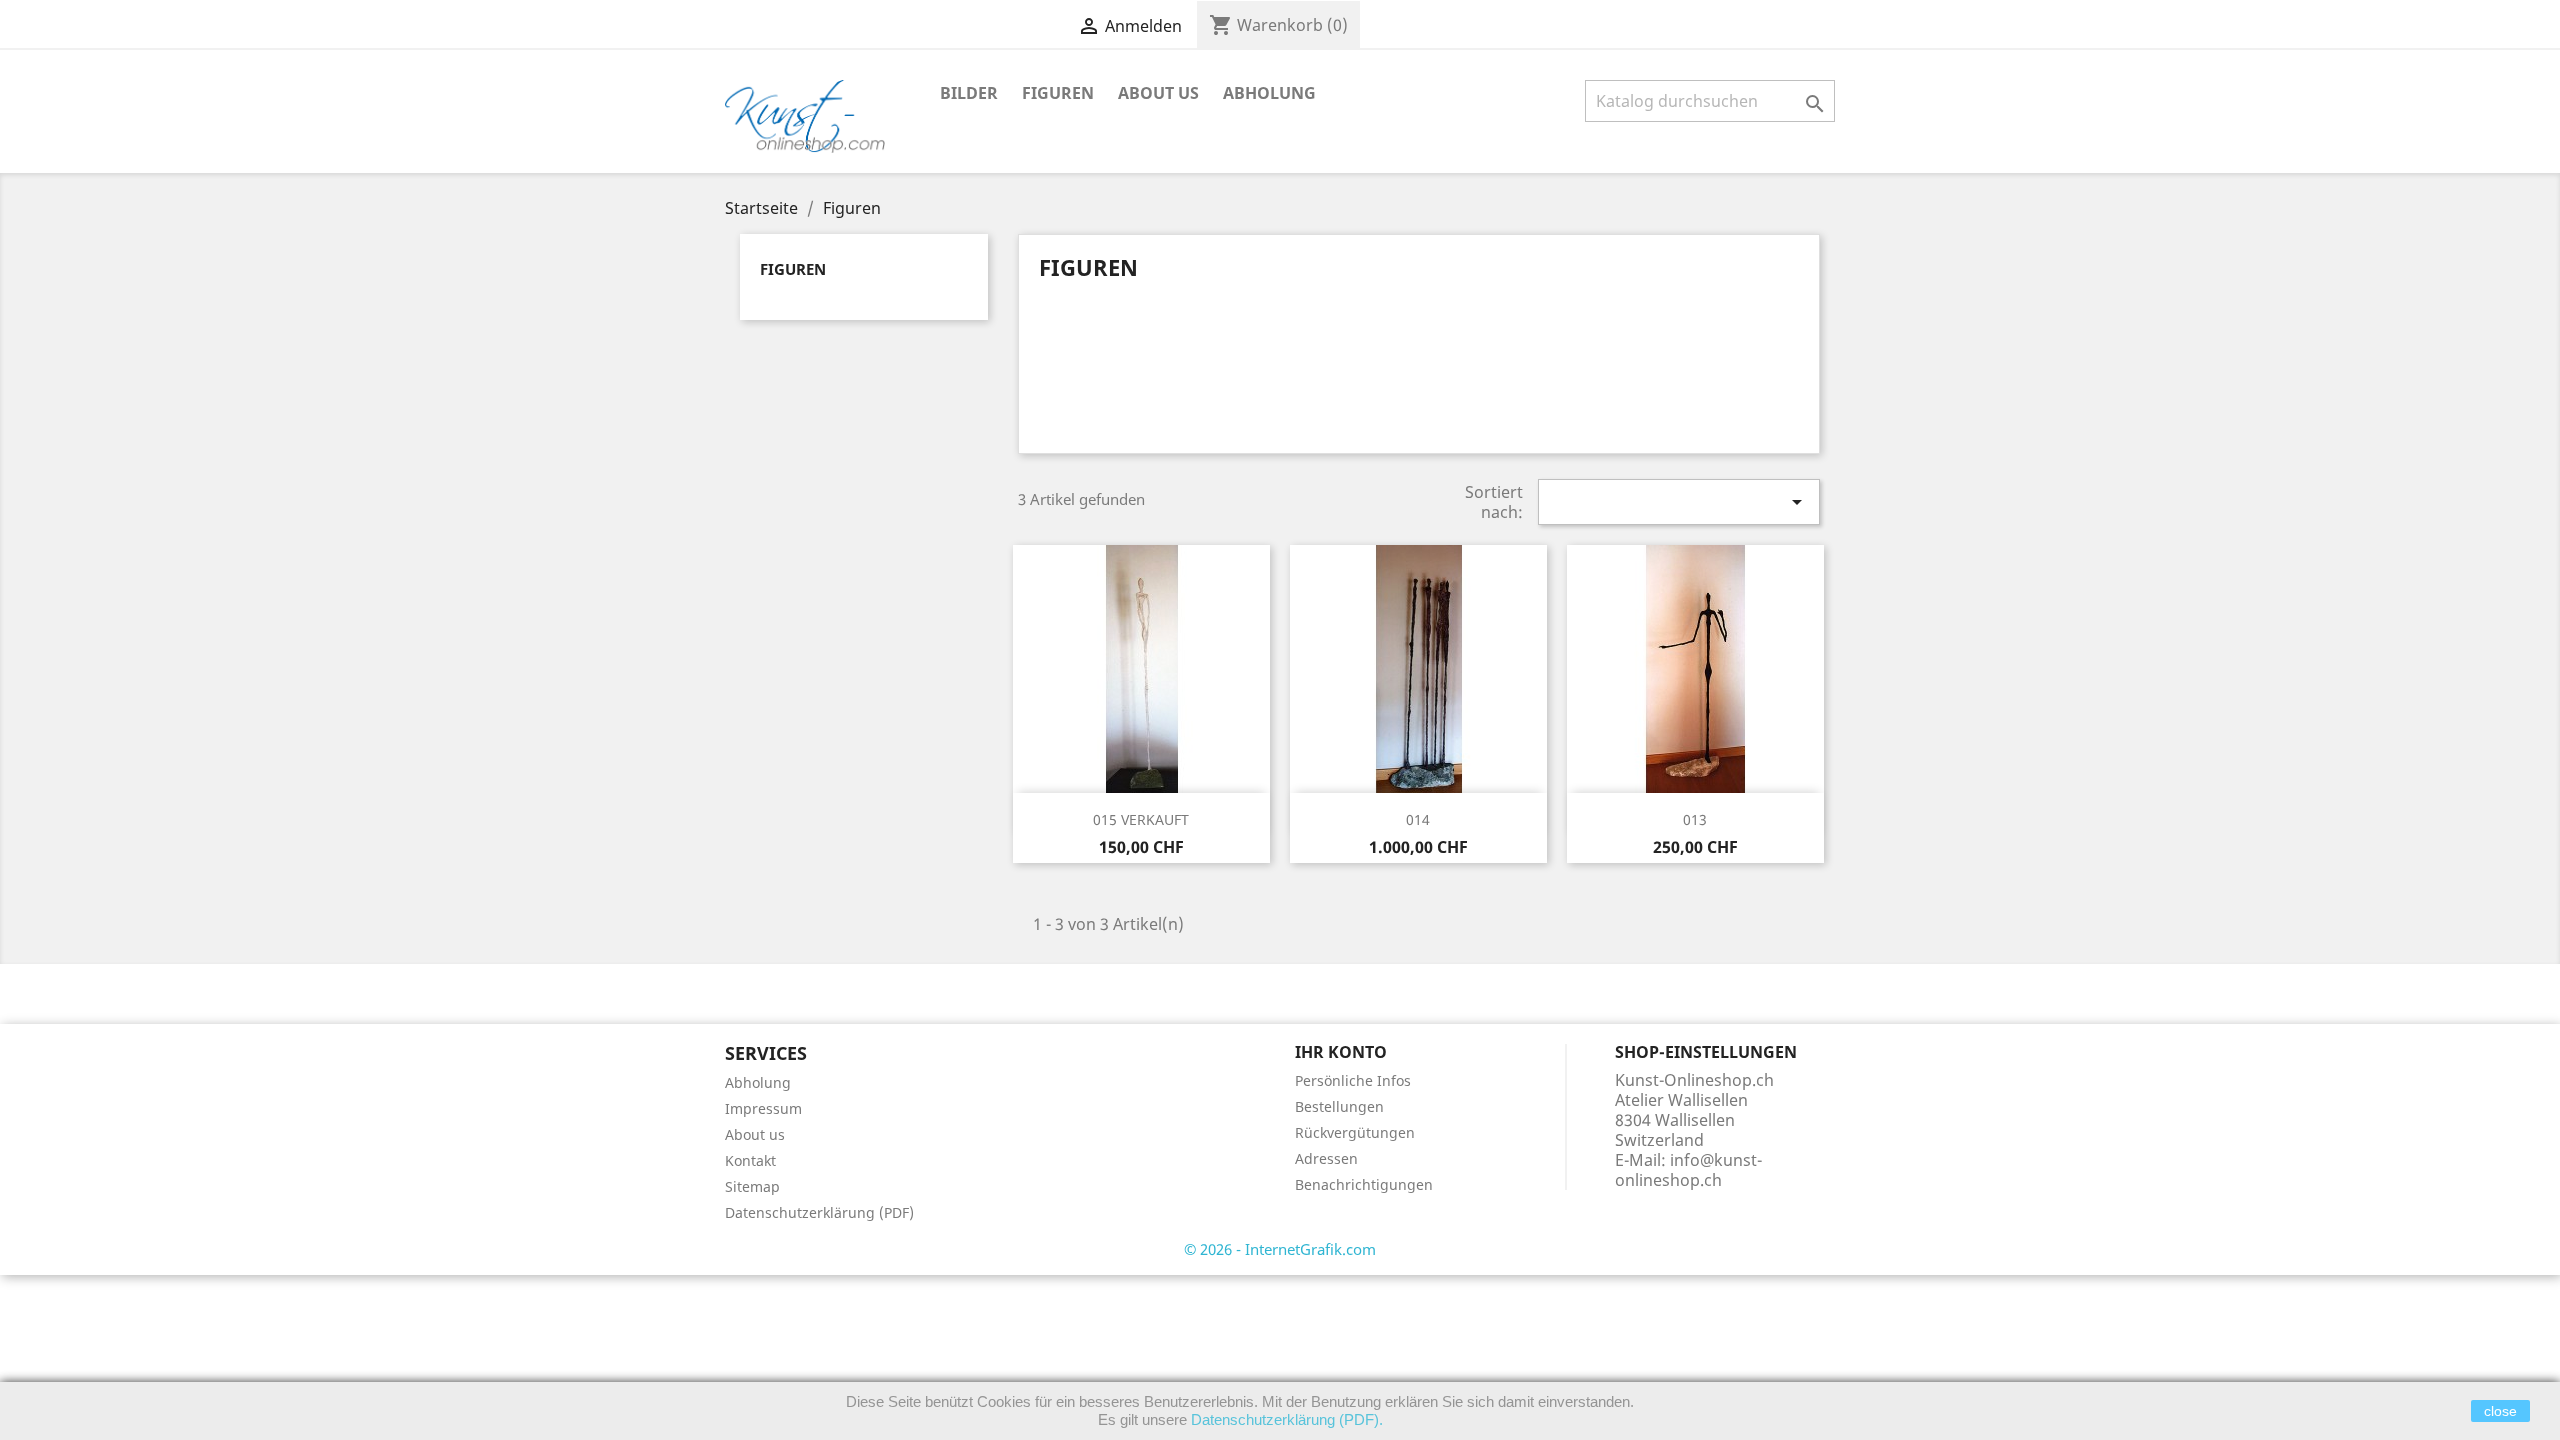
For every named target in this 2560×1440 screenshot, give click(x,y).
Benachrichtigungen (1364, 1184)
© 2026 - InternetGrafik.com (1280, 1249)
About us (1158, 93)
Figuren (1058, 93)
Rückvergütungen (1355, 1132)
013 (1695, 819)
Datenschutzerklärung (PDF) (819, 1212)
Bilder (969, 93)
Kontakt (750, 1160)
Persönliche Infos (1353, 1080)
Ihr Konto (1341, 1052)
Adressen (1326, 1158)
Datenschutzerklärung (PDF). (1287, 1419)
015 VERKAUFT (1141, 819)
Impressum (763, 1108)
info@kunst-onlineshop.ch (1688, 1170)
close (2500, 1411)
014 (1418, 819)
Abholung (1269, 93)
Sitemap (752, 1186)
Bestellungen (1339, 1106)
